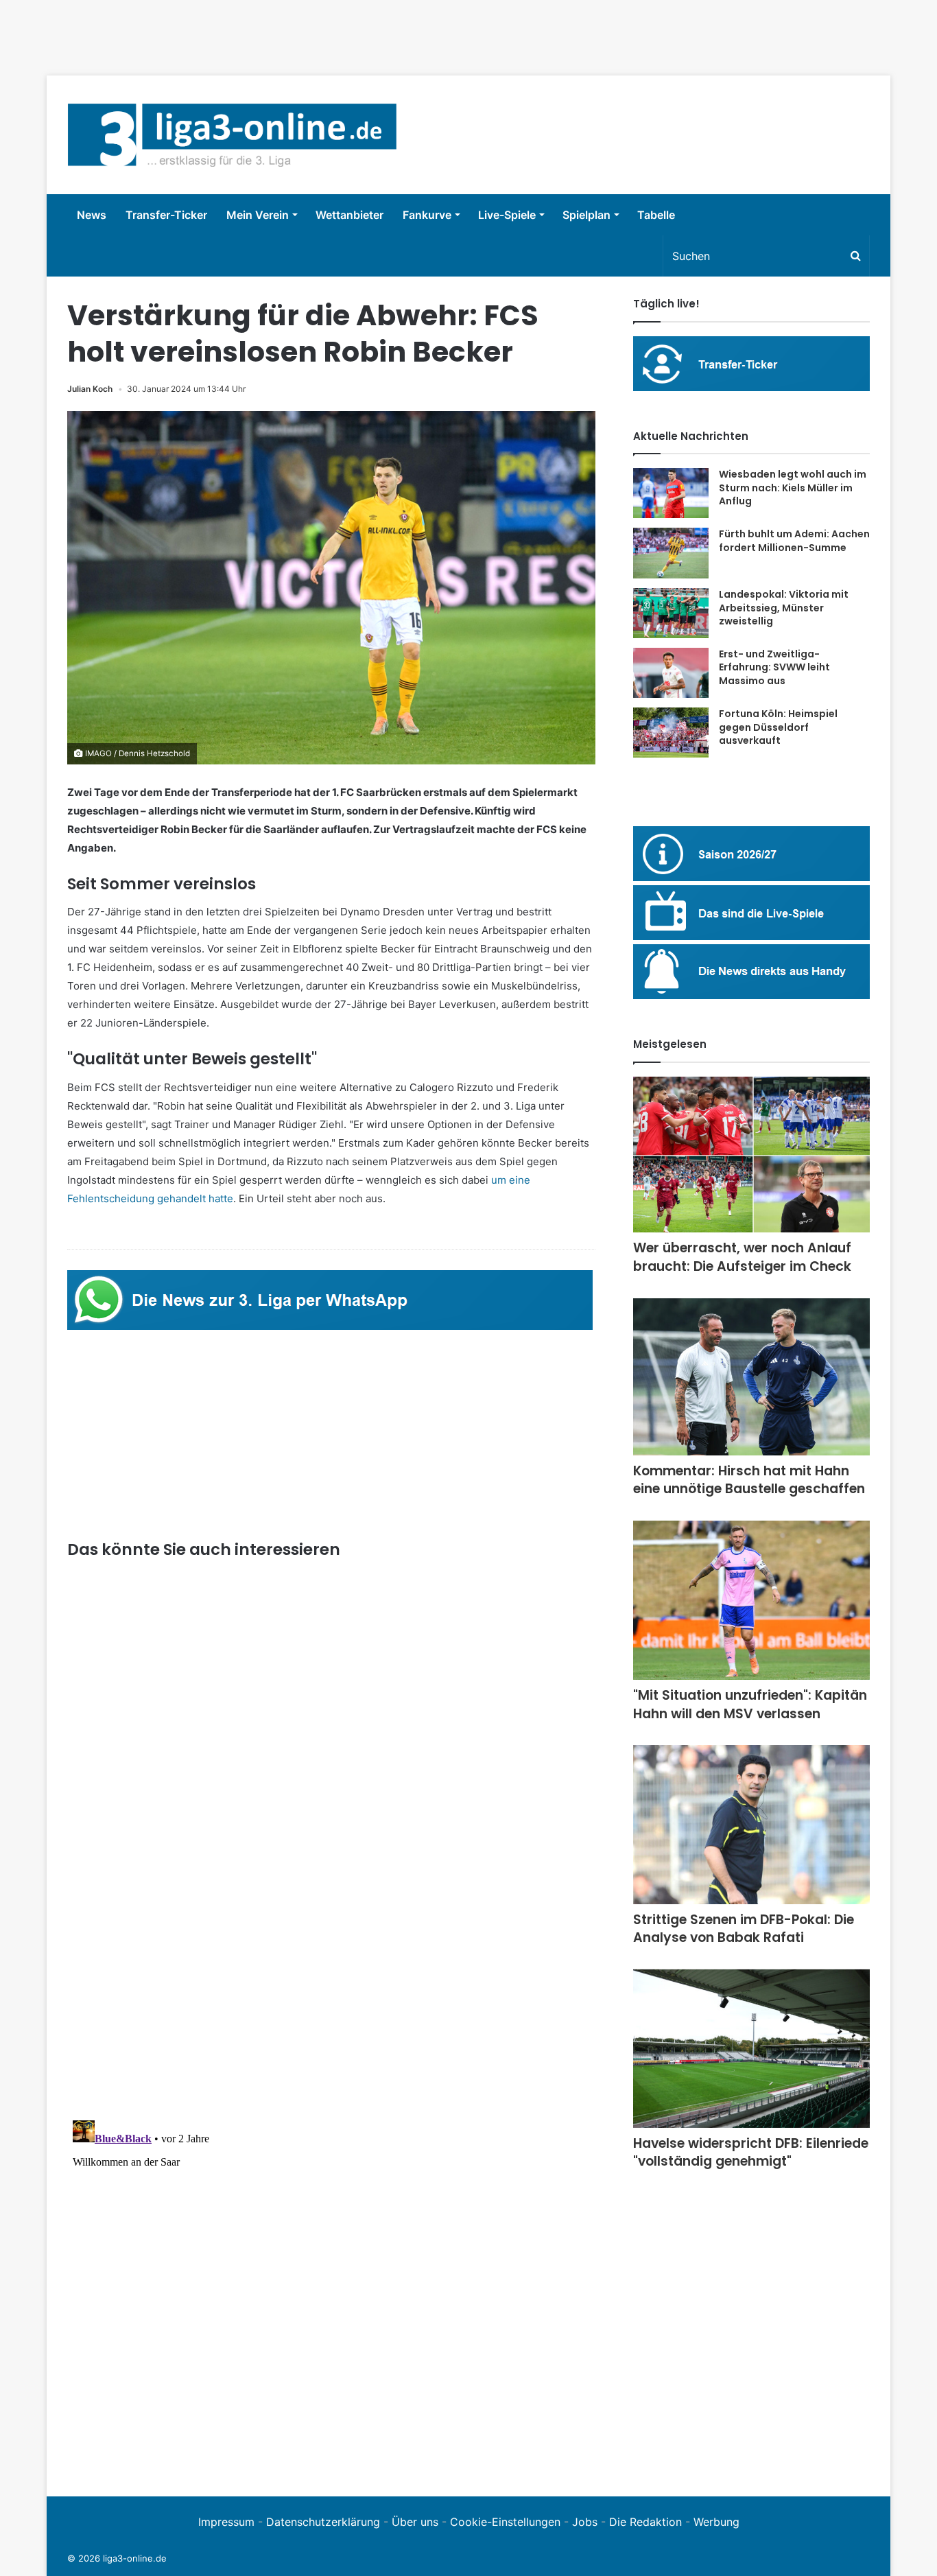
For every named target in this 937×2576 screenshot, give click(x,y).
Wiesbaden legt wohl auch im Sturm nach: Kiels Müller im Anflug (793, 488)
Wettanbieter (349, 215)
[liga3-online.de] (232, 135)
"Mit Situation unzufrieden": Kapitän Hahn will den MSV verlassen (750, 1705)
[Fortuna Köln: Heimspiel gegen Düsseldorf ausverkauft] (671, 733)
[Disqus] (331, 2286)
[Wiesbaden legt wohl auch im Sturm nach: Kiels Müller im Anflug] (671, 493)
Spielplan (586, 215)
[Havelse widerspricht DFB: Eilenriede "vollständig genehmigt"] (751, 2049)
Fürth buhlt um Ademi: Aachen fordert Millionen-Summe (794, 541)
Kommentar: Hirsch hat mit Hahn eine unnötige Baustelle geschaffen (749, 1480)
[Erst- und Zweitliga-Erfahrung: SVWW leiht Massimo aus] (671, 673)
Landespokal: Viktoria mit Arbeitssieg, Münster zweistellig (784, 608)
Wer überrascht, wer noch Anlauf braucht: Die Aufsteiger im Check (742, 1257)
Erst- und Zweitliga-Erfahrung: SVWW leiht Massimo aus (774, 667)
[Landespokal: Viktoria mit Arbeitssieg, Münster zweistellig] (671, 613)
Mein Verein (258, 215)
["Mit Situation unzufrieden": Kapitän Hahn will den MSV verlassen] (751, 1600)
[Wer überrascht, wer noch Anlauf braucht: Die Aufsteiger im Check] (751, 1155)
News (92, 215)
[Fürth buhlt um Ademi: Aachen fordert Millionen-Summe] (671, 553)
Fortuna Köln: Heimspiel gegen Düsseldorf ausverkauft (778, 727)
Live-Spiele (507, 215)
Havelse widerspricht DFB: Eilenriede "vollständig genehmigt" (751, 2153)
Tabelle (656, 215)
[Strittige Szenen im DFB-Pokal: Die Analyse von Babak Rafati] (751, 1824)
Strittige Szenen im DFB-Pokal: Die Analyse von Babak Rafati (744, 1929)
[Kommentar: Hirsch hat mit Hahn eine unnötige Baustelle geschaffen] (751, 1377)
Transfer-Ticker (166, 215)
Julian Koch (90, 389)
